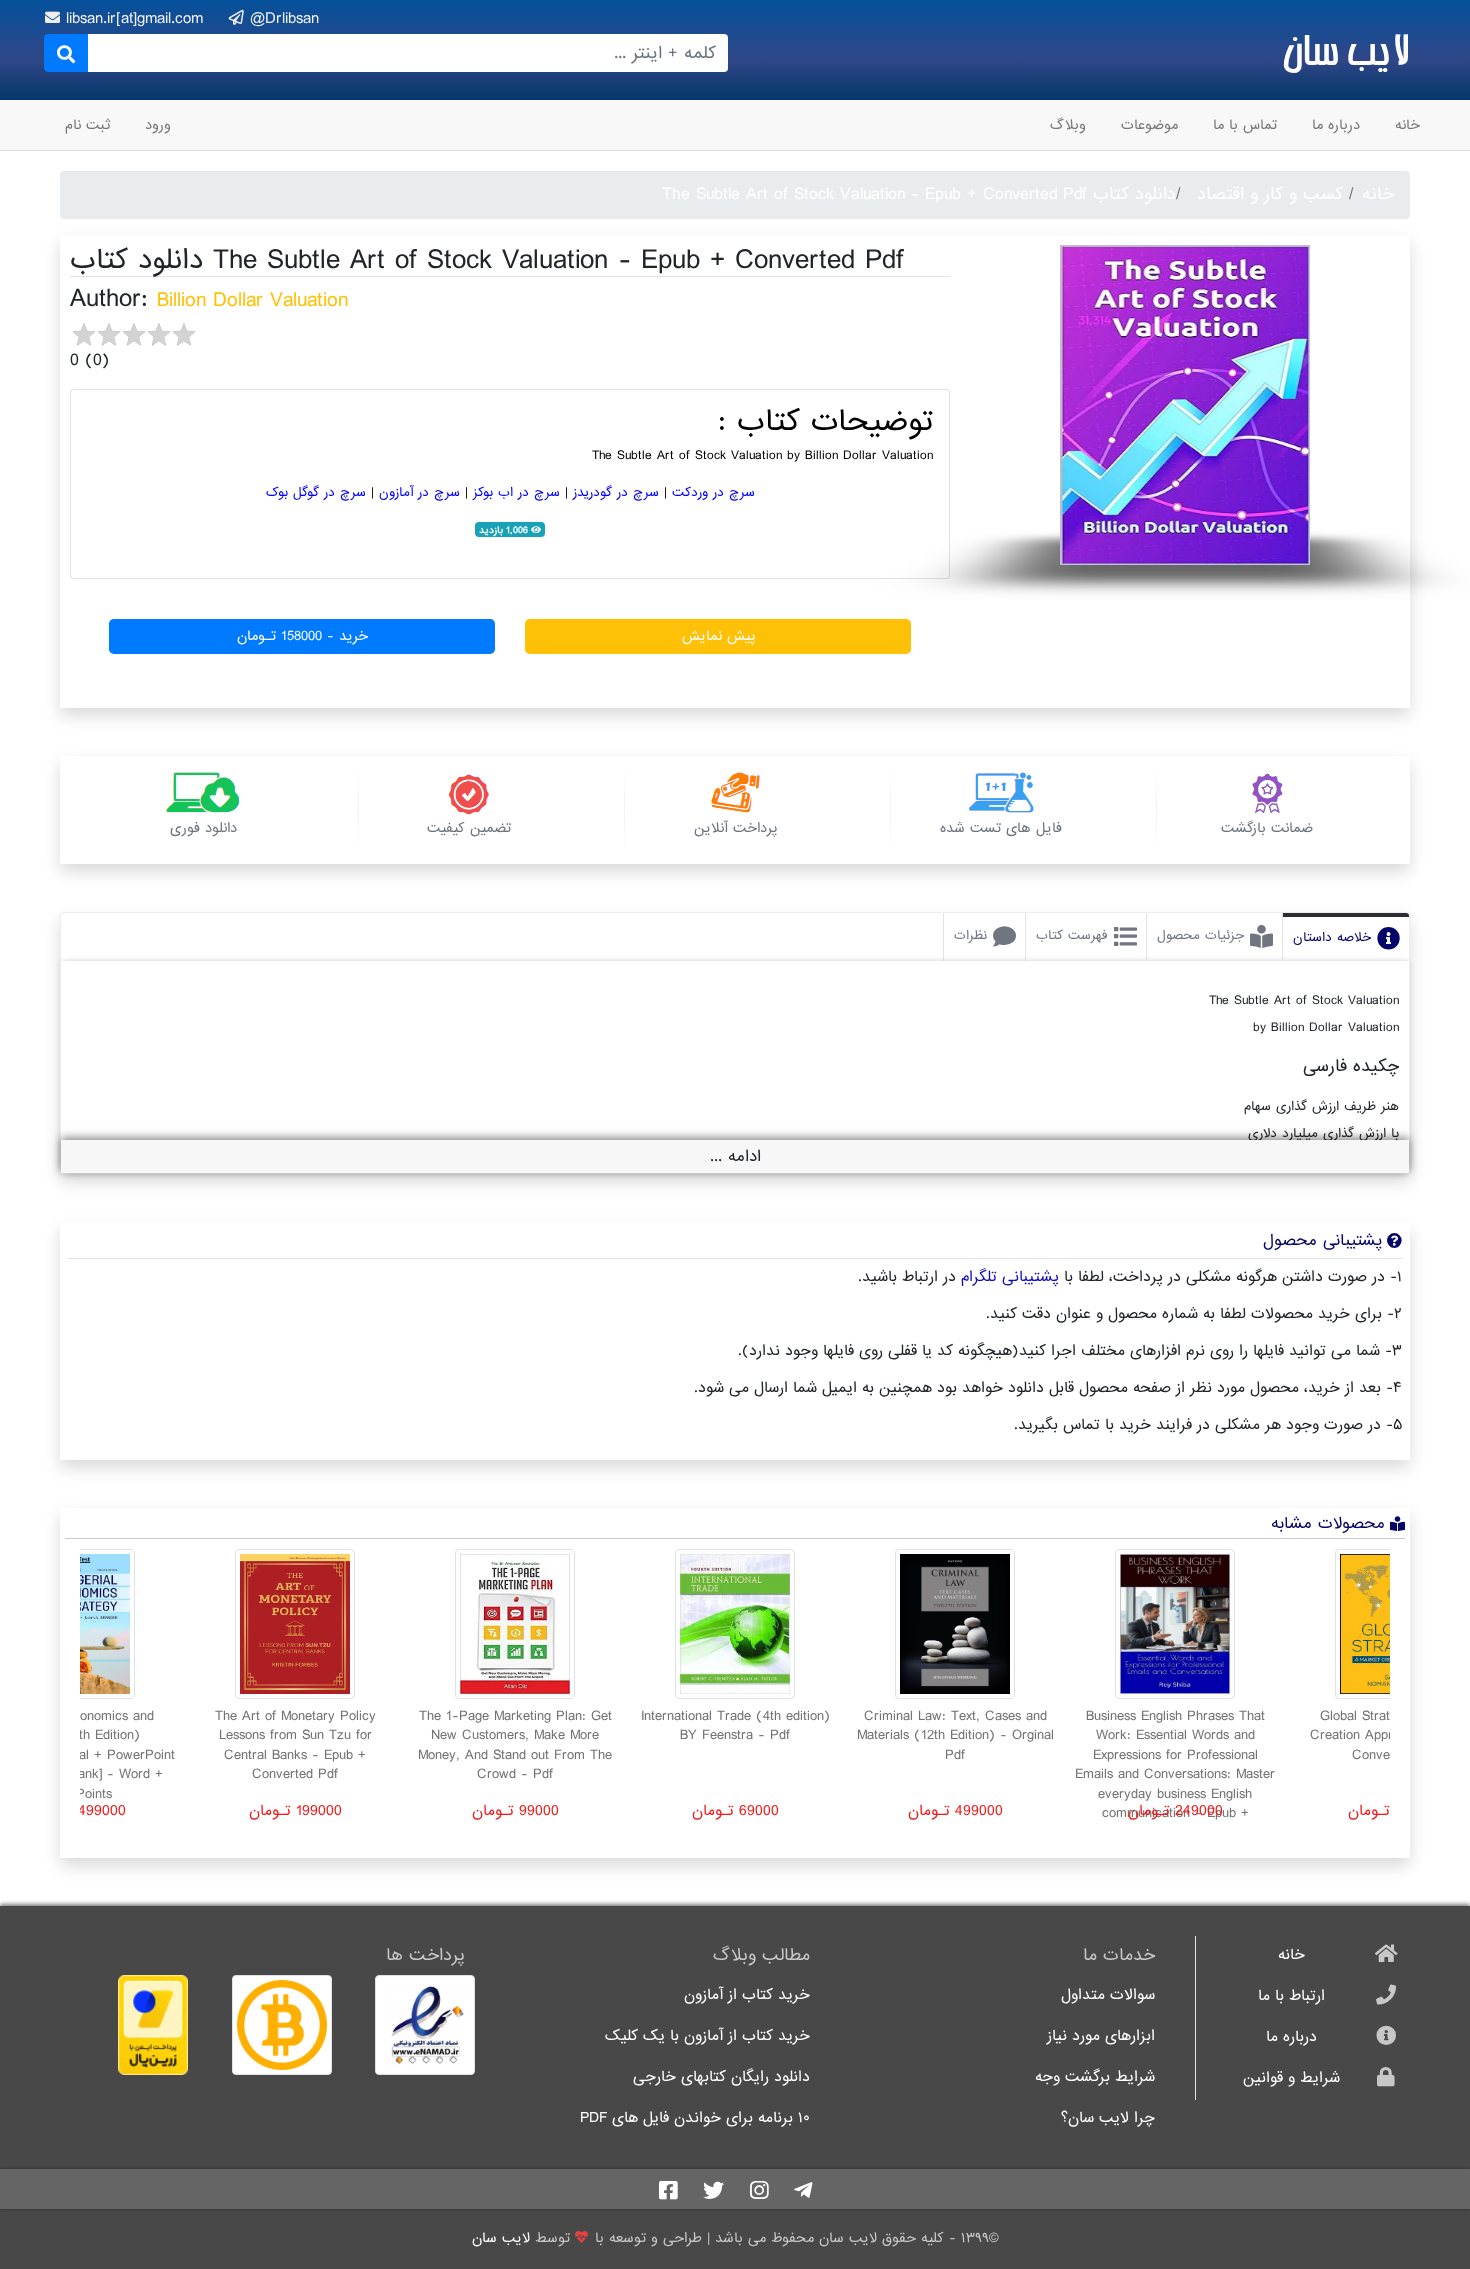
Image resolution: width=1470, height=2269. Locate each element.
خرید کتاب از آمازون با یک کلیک (707, 2036)
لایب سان (1345, 50)
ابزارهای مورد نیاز (1101, 2036)
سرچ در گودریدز (616, 492)
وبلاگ (1068, 125)
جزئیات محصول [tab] (1200, 935)
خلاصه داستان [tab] (1332, 937)
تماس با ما (1245, 125)
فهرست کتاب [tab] (1072, 935)
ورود (158, 125)
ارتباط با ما (1291, 1996)
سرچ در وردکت (713, 492)
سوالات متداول (1108, 1995)
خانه (1407, 125)
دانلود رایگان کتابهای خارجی (721, 2077)
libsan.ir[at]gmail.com (137, 18)
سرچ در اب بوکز (516, 492)
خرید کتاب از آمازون (747, 1995)
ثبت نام (87, 125)
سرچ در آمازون (419, 492)
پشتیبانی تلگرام (1010, 1277)
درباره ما (1336, 125)
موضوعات (1149, 125)
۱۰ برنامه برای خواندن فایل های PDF (695, 2118)
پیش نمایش (718, 636)
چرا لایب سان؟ (1108, 2118)
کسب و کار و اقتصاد (1270, 194)
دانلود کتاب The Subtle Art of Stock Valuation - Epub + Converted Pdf (919, 194)
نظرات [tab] (970, 935)
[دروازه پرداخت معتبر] (131, 2025)
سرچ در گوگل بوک (316, 492)
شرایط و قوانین (1291, 2078)
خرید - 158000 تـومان (302, 636)
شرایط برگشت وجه (1095, 2077)
